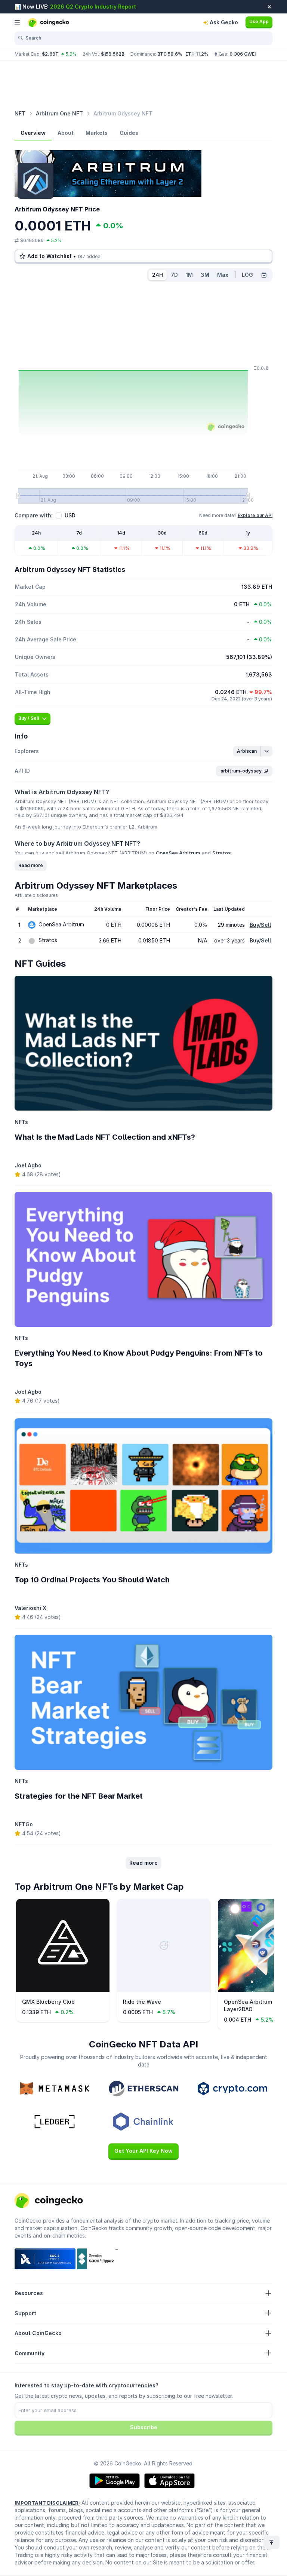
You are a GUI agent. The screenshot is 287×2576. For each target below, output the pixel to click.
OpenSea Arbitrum (178, 853)
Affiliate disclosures (36, 895)
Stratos (222, 853)
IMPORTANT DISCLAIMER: (47, 2503)
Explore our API (255, 515)
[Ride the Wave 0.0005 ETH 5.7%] (164, 1990)
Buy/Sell (260, 925)
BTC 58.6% (170, 54)
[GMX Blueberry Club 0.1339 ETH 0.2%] (63, 1990)
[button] (247, 751)
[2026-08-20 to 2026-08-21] (264, 275)
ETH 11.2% (197, 54)
